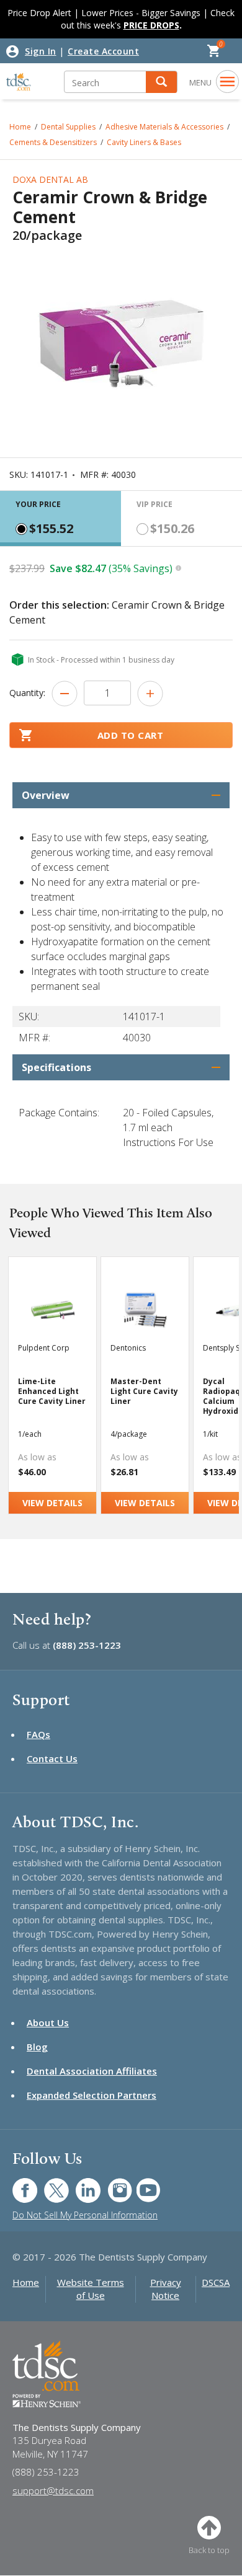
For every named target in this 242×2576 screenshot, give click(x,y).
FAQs (38, 1734)
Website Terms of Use (91, 2289)
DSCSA (216, 2282)
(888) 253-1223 (87, 1645)
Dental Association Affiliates (92, 2071)
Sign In (41, 51)
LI (79, 2184)
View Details (52, 1503)
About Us (48, 2022)
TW (50, 2184)
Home (26, 2282)
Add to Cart (131, 735)
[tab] (60, 518)
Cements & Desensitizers (53, 142)
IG (111, 2184)
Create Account (103, 51)
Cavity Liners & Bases (144, 142)
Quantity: (27, 693)
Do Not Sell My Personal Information (85, 2215)
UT (142, 2184)
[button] (161, 82)
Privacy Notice (166, 2289)
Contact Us (52, 1758)
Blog (37, 2047)
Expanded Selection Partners (92, 2095)
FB (17, 2184)
